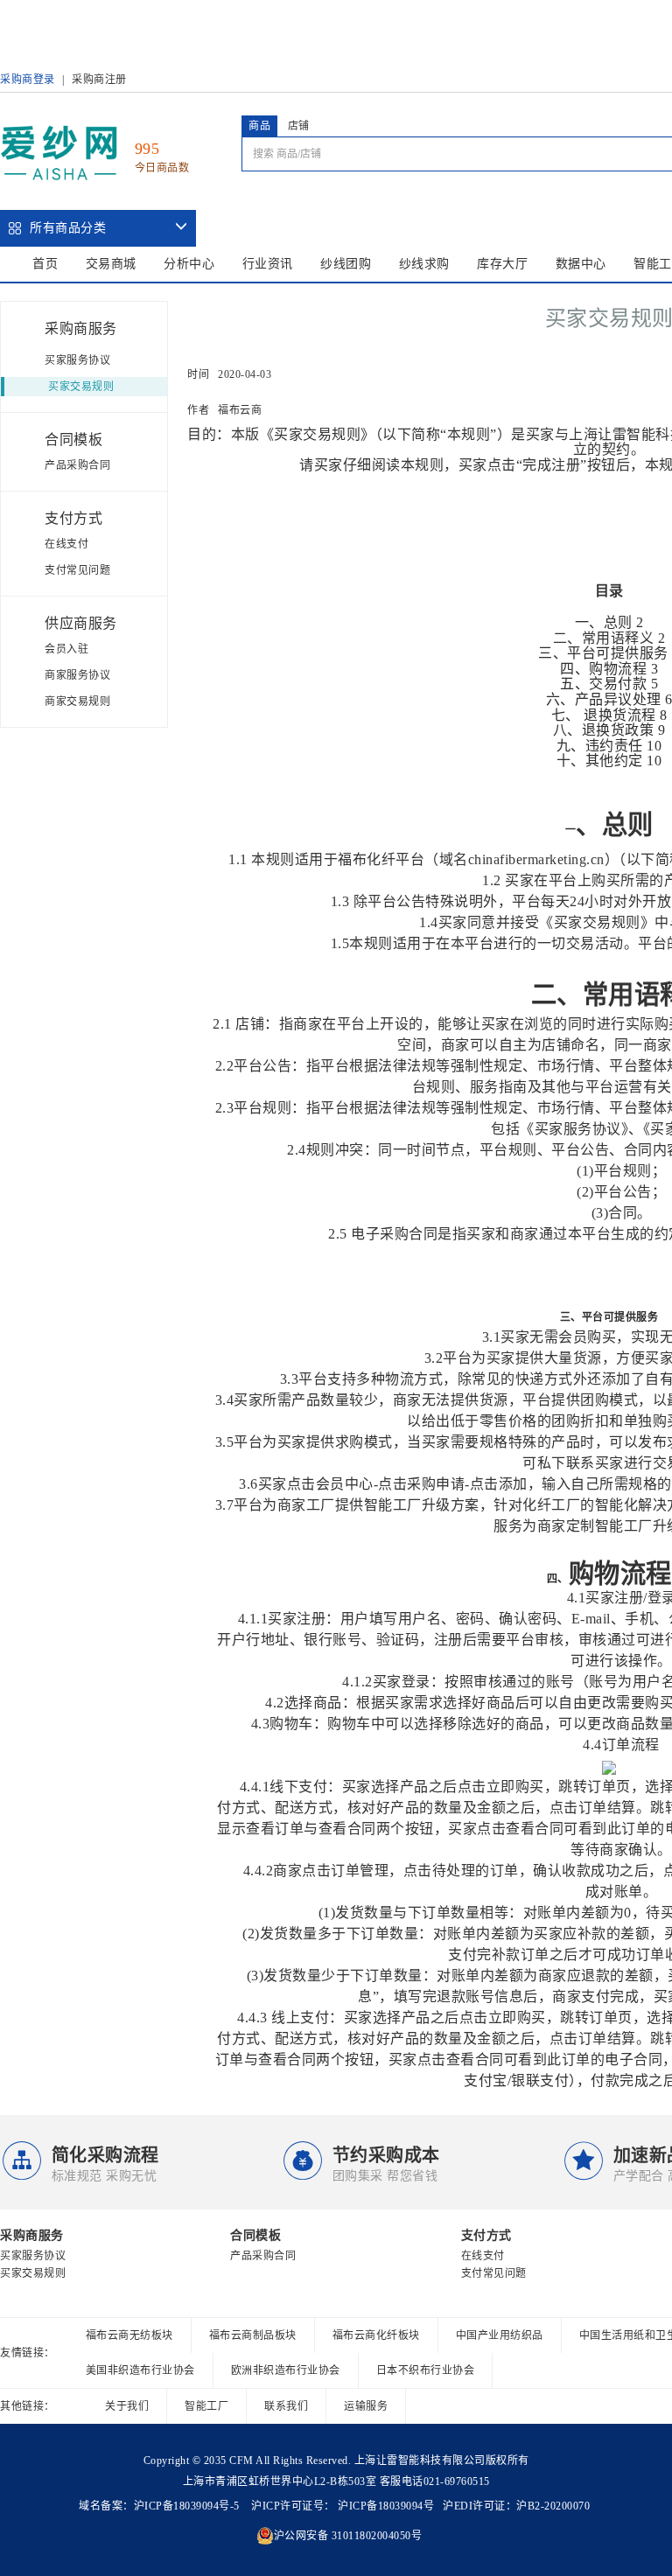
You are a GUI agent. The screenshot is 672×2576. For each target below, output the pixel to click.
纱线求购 (424, 264)
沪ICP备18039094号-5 (187, 2506)
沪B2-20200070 (553, 2506)
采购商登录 (28, 80)
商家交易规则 (77, 702)
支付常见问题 (77, 570)
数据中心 (581, 264)
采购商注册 (99, 80)
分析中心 (189, 264)
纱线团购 (346, 264)
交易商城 (111, 264)
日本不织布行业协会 (426, 2370)
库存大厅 (502, 264)
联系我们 (286, 2406)
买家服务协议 (77, 360)
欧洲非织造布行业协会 (286, 2370)
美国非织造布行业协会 (140, 2370)
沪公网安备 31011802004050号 (348, 2536)
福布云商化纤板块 (376, 2335)
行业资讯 (268, 264)
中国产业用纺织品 (500, 2335)
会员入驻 (66, 649)
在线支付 (66, 544)
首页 (45, 264)
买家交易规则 (81, 387)
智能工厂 (206, 2406)
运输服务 (366, 2406)
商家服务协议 (77, 675)
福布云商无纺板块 (129, 2335)
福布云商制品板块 (253, 2335)
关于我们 (127, 2406)
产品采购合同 (77, 465)
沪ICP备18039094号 (385, 2506)
